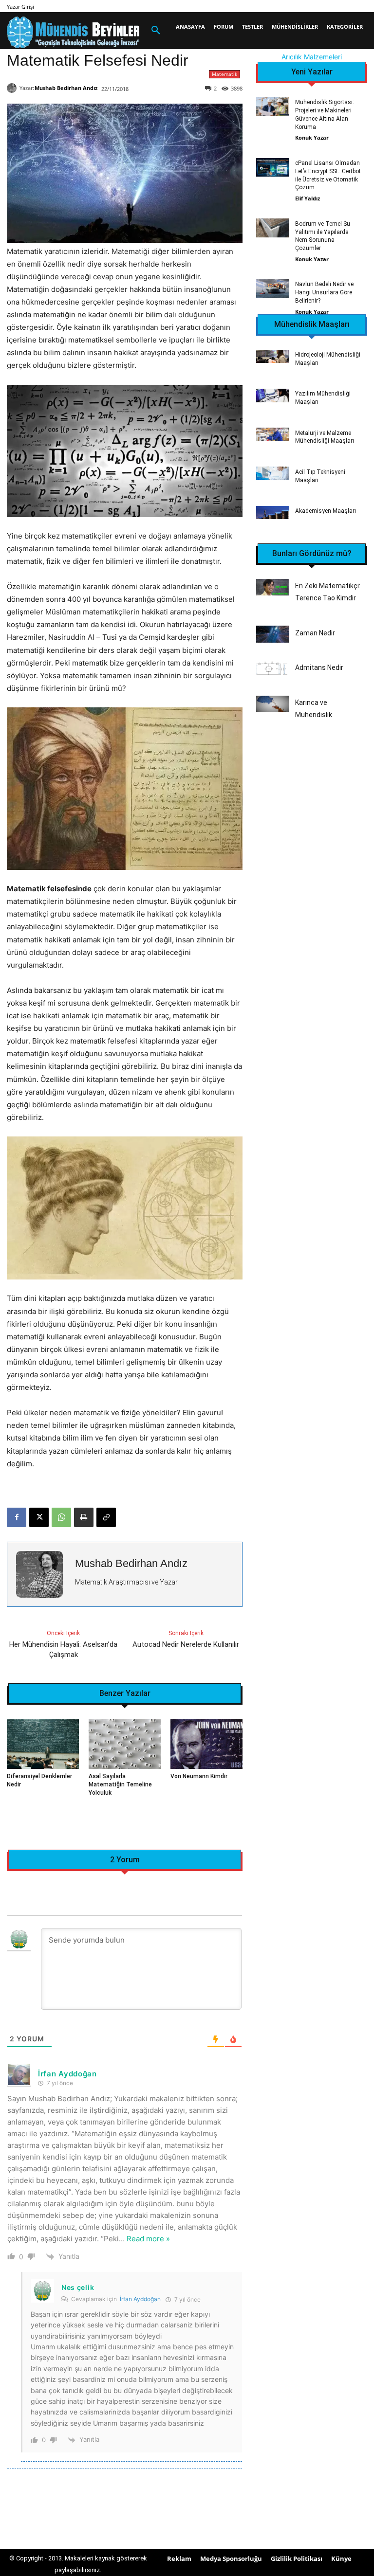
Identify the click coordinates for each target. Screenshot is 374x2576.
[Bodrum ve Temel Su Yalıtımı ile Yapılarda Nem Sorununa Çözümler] (273, 228)
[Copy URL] (106, 1517)
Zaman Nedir (315, 633)
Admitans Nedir (319, 667)
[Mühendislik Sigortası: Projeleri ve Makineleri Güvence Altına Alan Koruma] (273, 107)
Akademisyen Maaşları (326, 511)
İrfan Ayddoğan (140, 2299)
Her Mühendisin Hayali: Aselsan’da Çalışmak (63, 1649)
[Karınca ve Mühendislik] (273, 704)
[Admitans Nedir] (273, 669)
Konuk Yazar (312, 137)
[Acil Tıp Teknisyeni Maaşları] (273, 473)
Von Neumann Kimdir (199, 1776)
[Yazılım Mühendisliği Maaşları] (273, 395)
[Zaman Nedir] (273, 634)
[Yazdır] (84, 1517)
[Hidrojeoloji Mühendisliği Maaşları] (273, 356)
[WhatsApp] (61, 1517)
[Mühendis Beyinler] (73, 32)
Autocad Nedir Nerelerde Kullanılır (186, 1644)
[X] (39, 1517)
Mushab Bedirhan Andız (66, 88)
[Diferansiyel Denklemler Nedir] (43, 1744)
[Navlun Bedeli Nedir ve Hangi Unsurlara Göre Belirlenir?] (273, 288)
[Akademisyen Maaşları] (273, 513)
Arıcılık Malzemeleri (312, 57)
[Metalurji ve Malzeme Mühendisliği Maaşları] (273, 434)
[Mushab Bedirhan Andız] (13, 88)
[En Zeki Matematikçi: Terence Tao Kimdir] (273, 587)
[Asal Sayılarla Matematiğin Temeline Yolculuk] (125, 1744)
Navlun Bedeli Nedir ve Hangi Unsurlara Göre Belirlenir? (324, 292)
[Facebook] (17, 1517)
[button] (156, 31)
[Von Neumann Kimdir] (206, 1744)
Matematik (224, 74)
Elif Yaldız (308, 198)
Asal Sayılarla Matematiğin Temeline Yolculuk (120, 1784)
